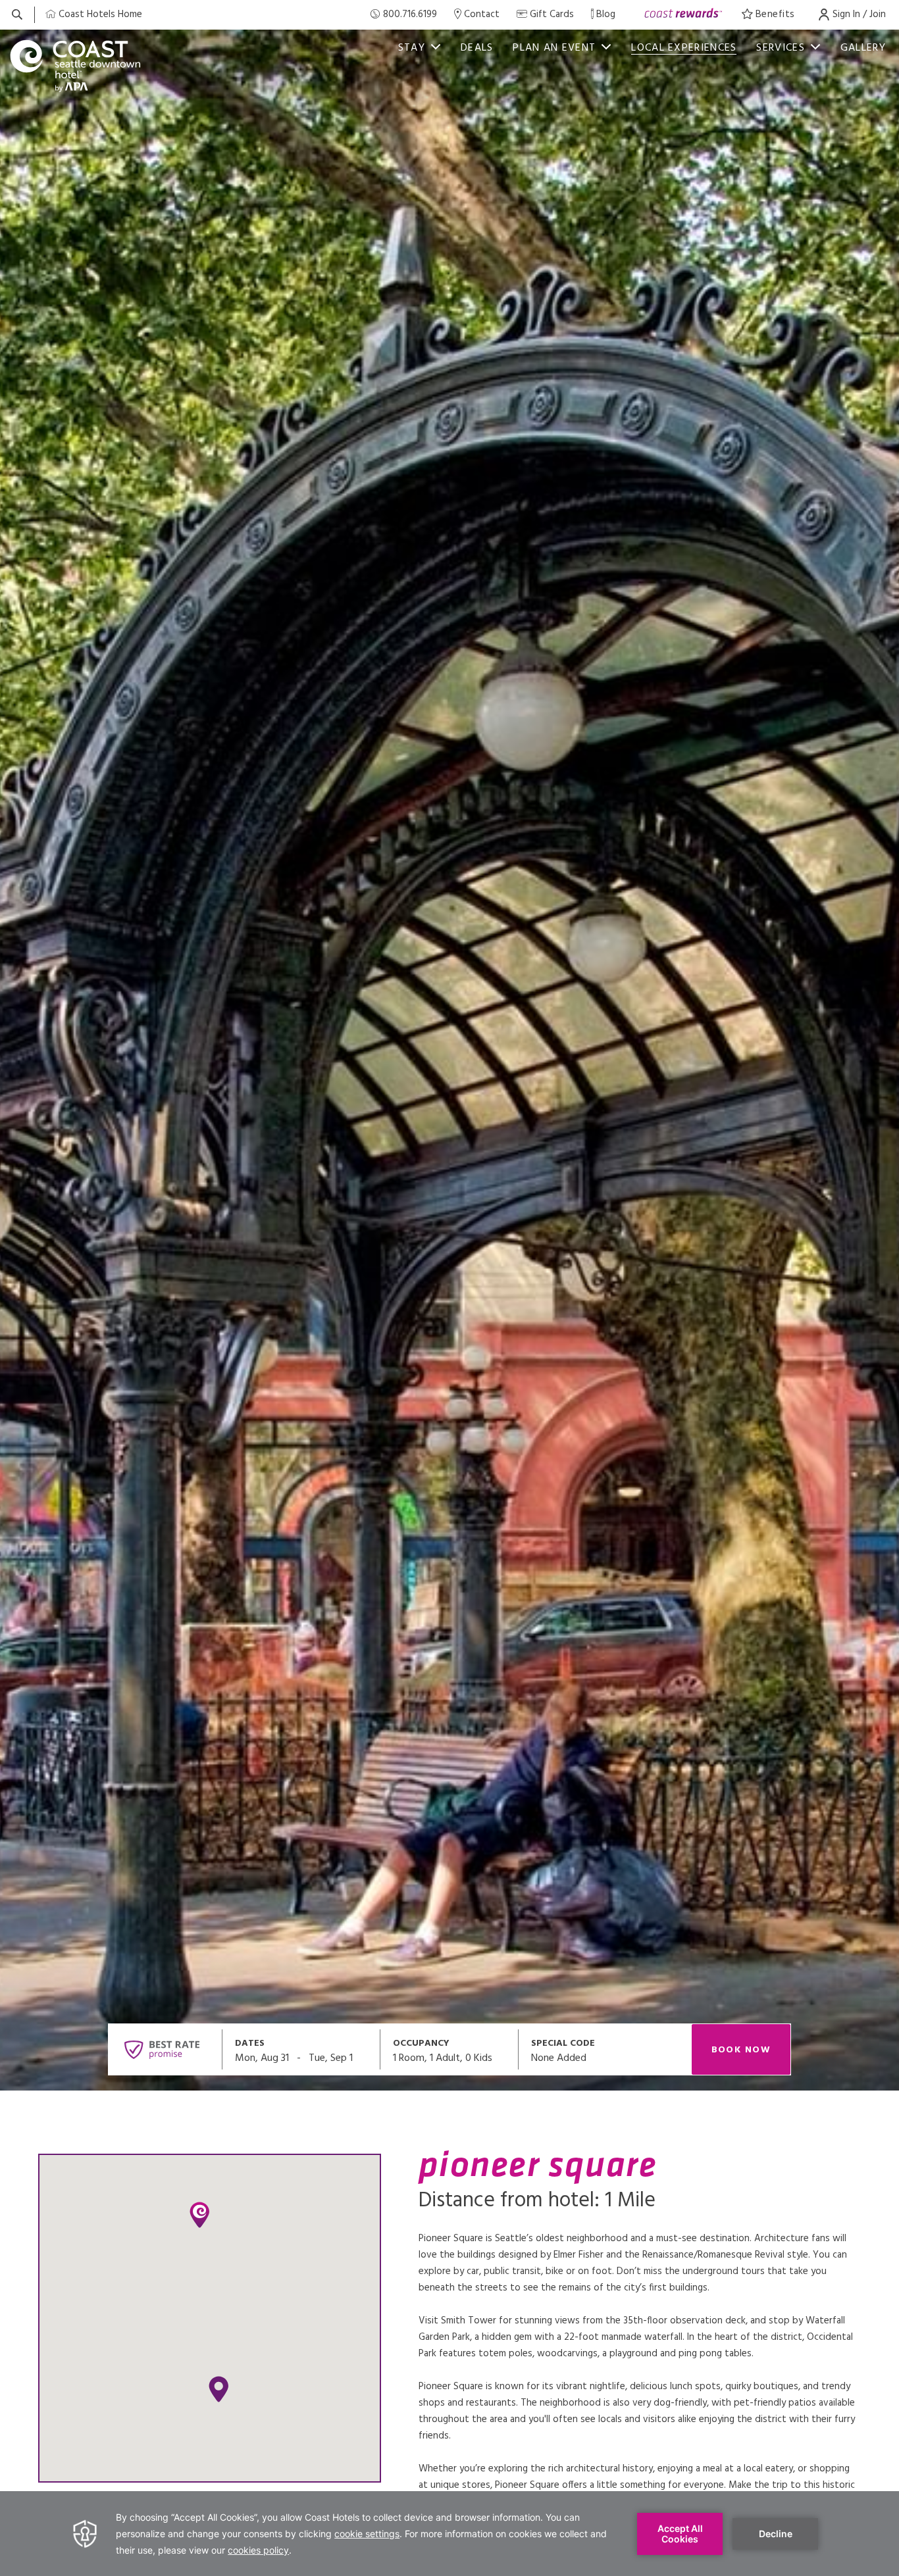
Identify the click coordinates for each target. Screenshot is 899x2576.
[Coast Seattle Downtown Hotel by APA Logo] (76, 66)
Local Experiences (684, 48)
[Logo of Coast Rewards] (683, 15)
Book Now (741, 2050)
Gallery (863, 48)
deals (477, 48)
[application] (449, 2534)
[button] (218, 2389)
